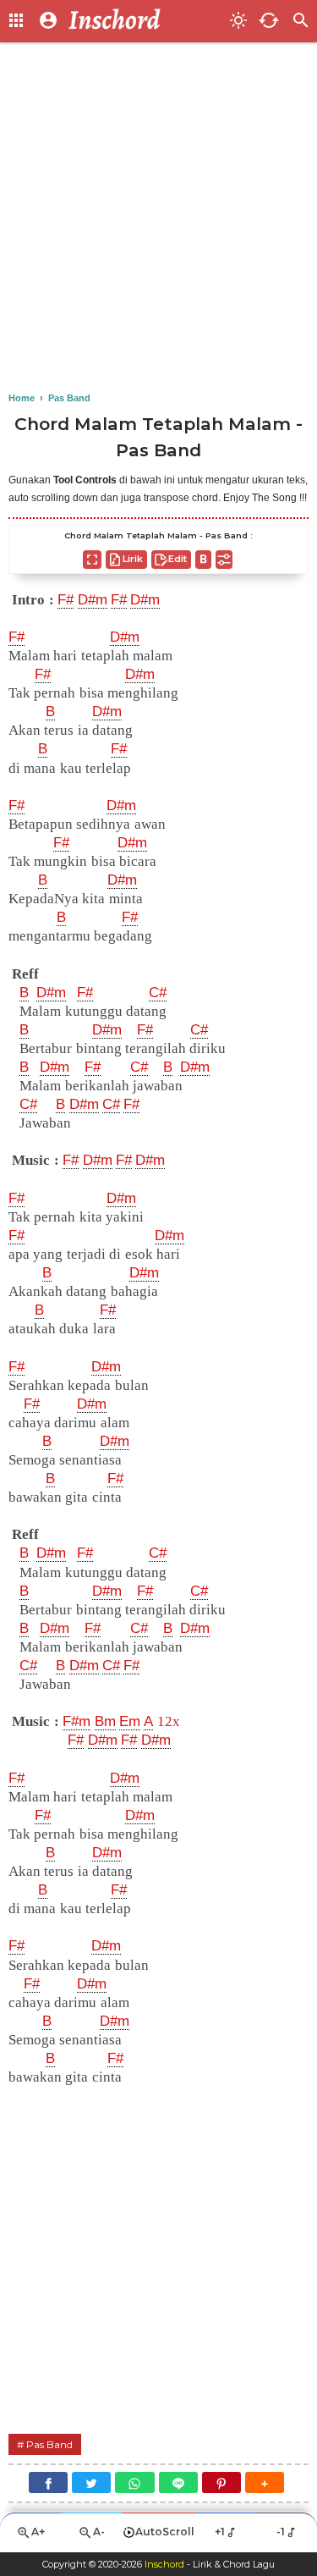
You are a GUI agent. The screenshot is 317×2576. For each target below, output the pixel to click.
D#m (93, 600)
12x (169, 1721)
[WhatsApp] (134, 2482)
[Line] (178, 2482)
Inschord (164, 2564)
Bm (105, 1721)
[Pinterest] (221, 2482)
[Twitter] (91, 2482)
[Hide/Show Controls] (224, 560)
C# (158, 993)
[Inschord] (144, 21)
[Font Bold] (203, 560)
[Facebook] (48, 2482)
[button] (265, 2482)
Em (130, 1721)
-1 (281, 2532)
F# (66, 600)
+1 (220, 2532)
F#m (77, 1721)
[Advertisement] (158, 218)
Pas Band (49, 2444)
